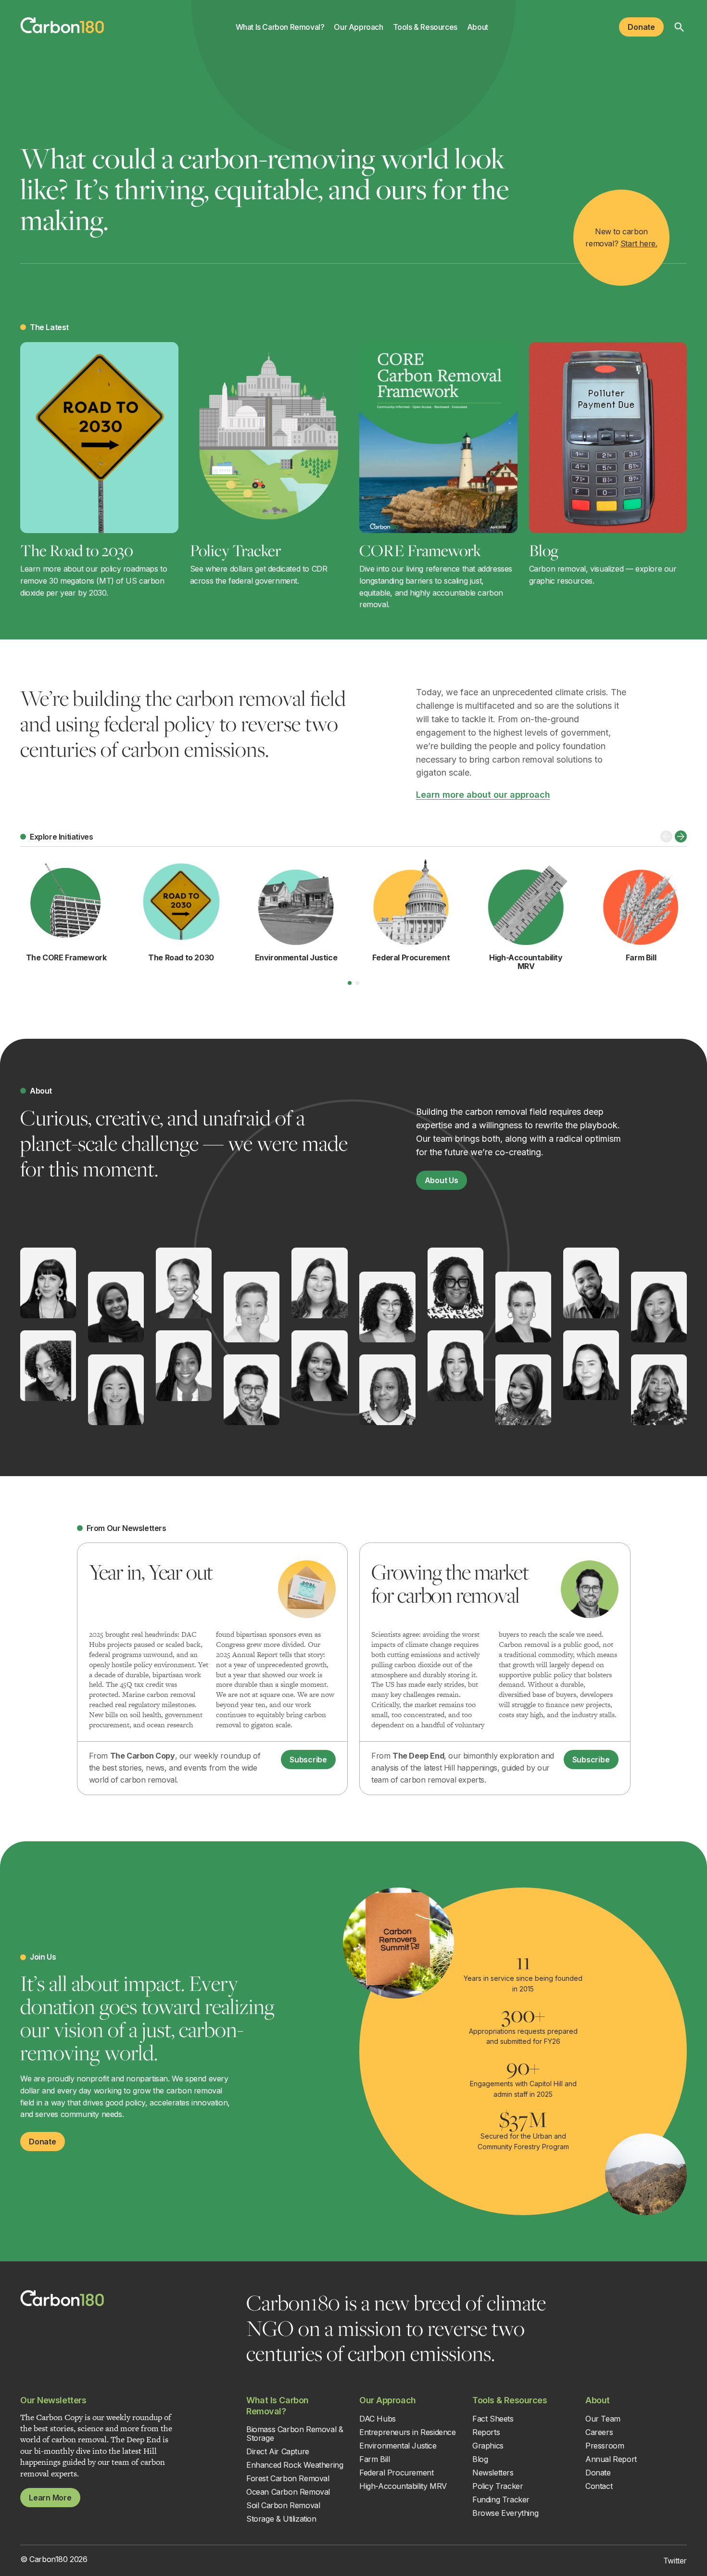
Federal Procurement (396, 2473)
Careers (599, 2432)
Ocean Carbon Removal (288, 2492)
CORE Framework (420, 550)
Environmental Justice (398, 2446)
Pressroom (605, 2446)
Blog (544, 550)
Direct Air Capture (278, 2451)
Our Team (603, 2419)
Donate (641, 27)
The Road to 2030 (77, 550)
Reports (486, 2432)
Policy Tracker (235, 550)
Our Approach (358, 27)
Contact (599, 2486)
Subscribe (308, 1760)
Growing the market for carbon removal (450, 1583)
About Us (442, 1180)
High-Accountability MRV (403, 2486)
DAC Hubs (378, 2419)
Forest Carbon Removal (288, 2478)
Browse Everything (505, 2513)
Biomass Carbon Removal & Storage (295, 2434)
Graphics (488, 2446)
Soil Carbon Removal (283, 2505)
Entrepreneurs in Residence (408, 2432)
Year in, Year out (151, 1572)
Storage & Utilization (281, 2519)
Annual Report (611, 2459)
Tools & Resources (425, 27)
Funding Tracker (501, 2499)
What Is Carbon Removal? (280, 27)
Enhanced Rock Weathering (295, 2465)
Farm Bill (374, 2459)
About (478, 27)
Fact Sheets (493, 2419)
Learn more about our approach (483, 795)
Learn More (50, 2498)
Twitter (675, 2561)
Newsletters (493, 2473)
